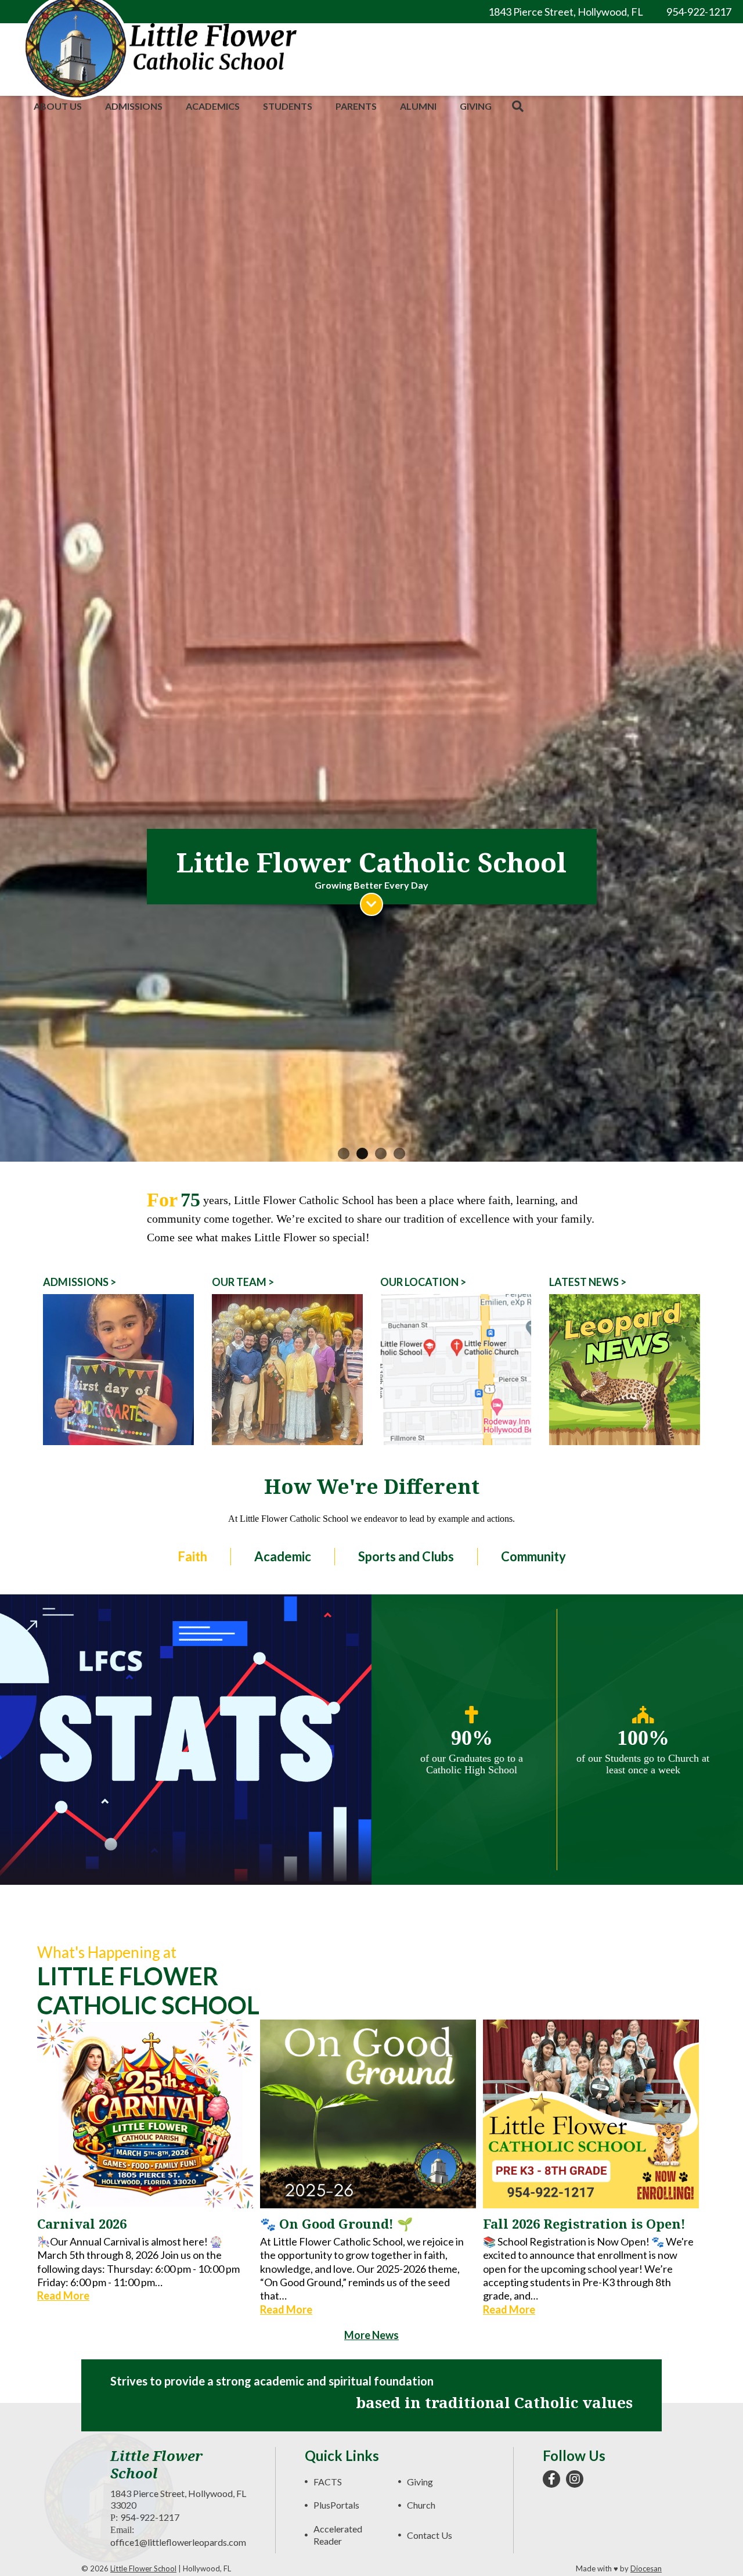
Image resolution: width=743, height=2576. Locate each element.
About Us (58, 106)
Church (421, 2505)
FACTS (328, 2482)
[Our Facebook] (551, 2479)
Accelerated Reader (338, 2535)
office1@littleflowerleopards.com (178, 2542)
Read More (63, 2295)
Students (288, 106)
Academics (213, 106)
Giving (476, 106)
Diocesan (646, 2568)
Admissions (134, 106)
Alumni (418, 106)
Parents (356, 106)
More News (371, 2335)
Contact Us (430, 2535)
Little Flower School (143, 2568)
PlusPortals (336, 2505)
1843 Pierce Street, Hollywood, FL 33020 (178, 2499)
